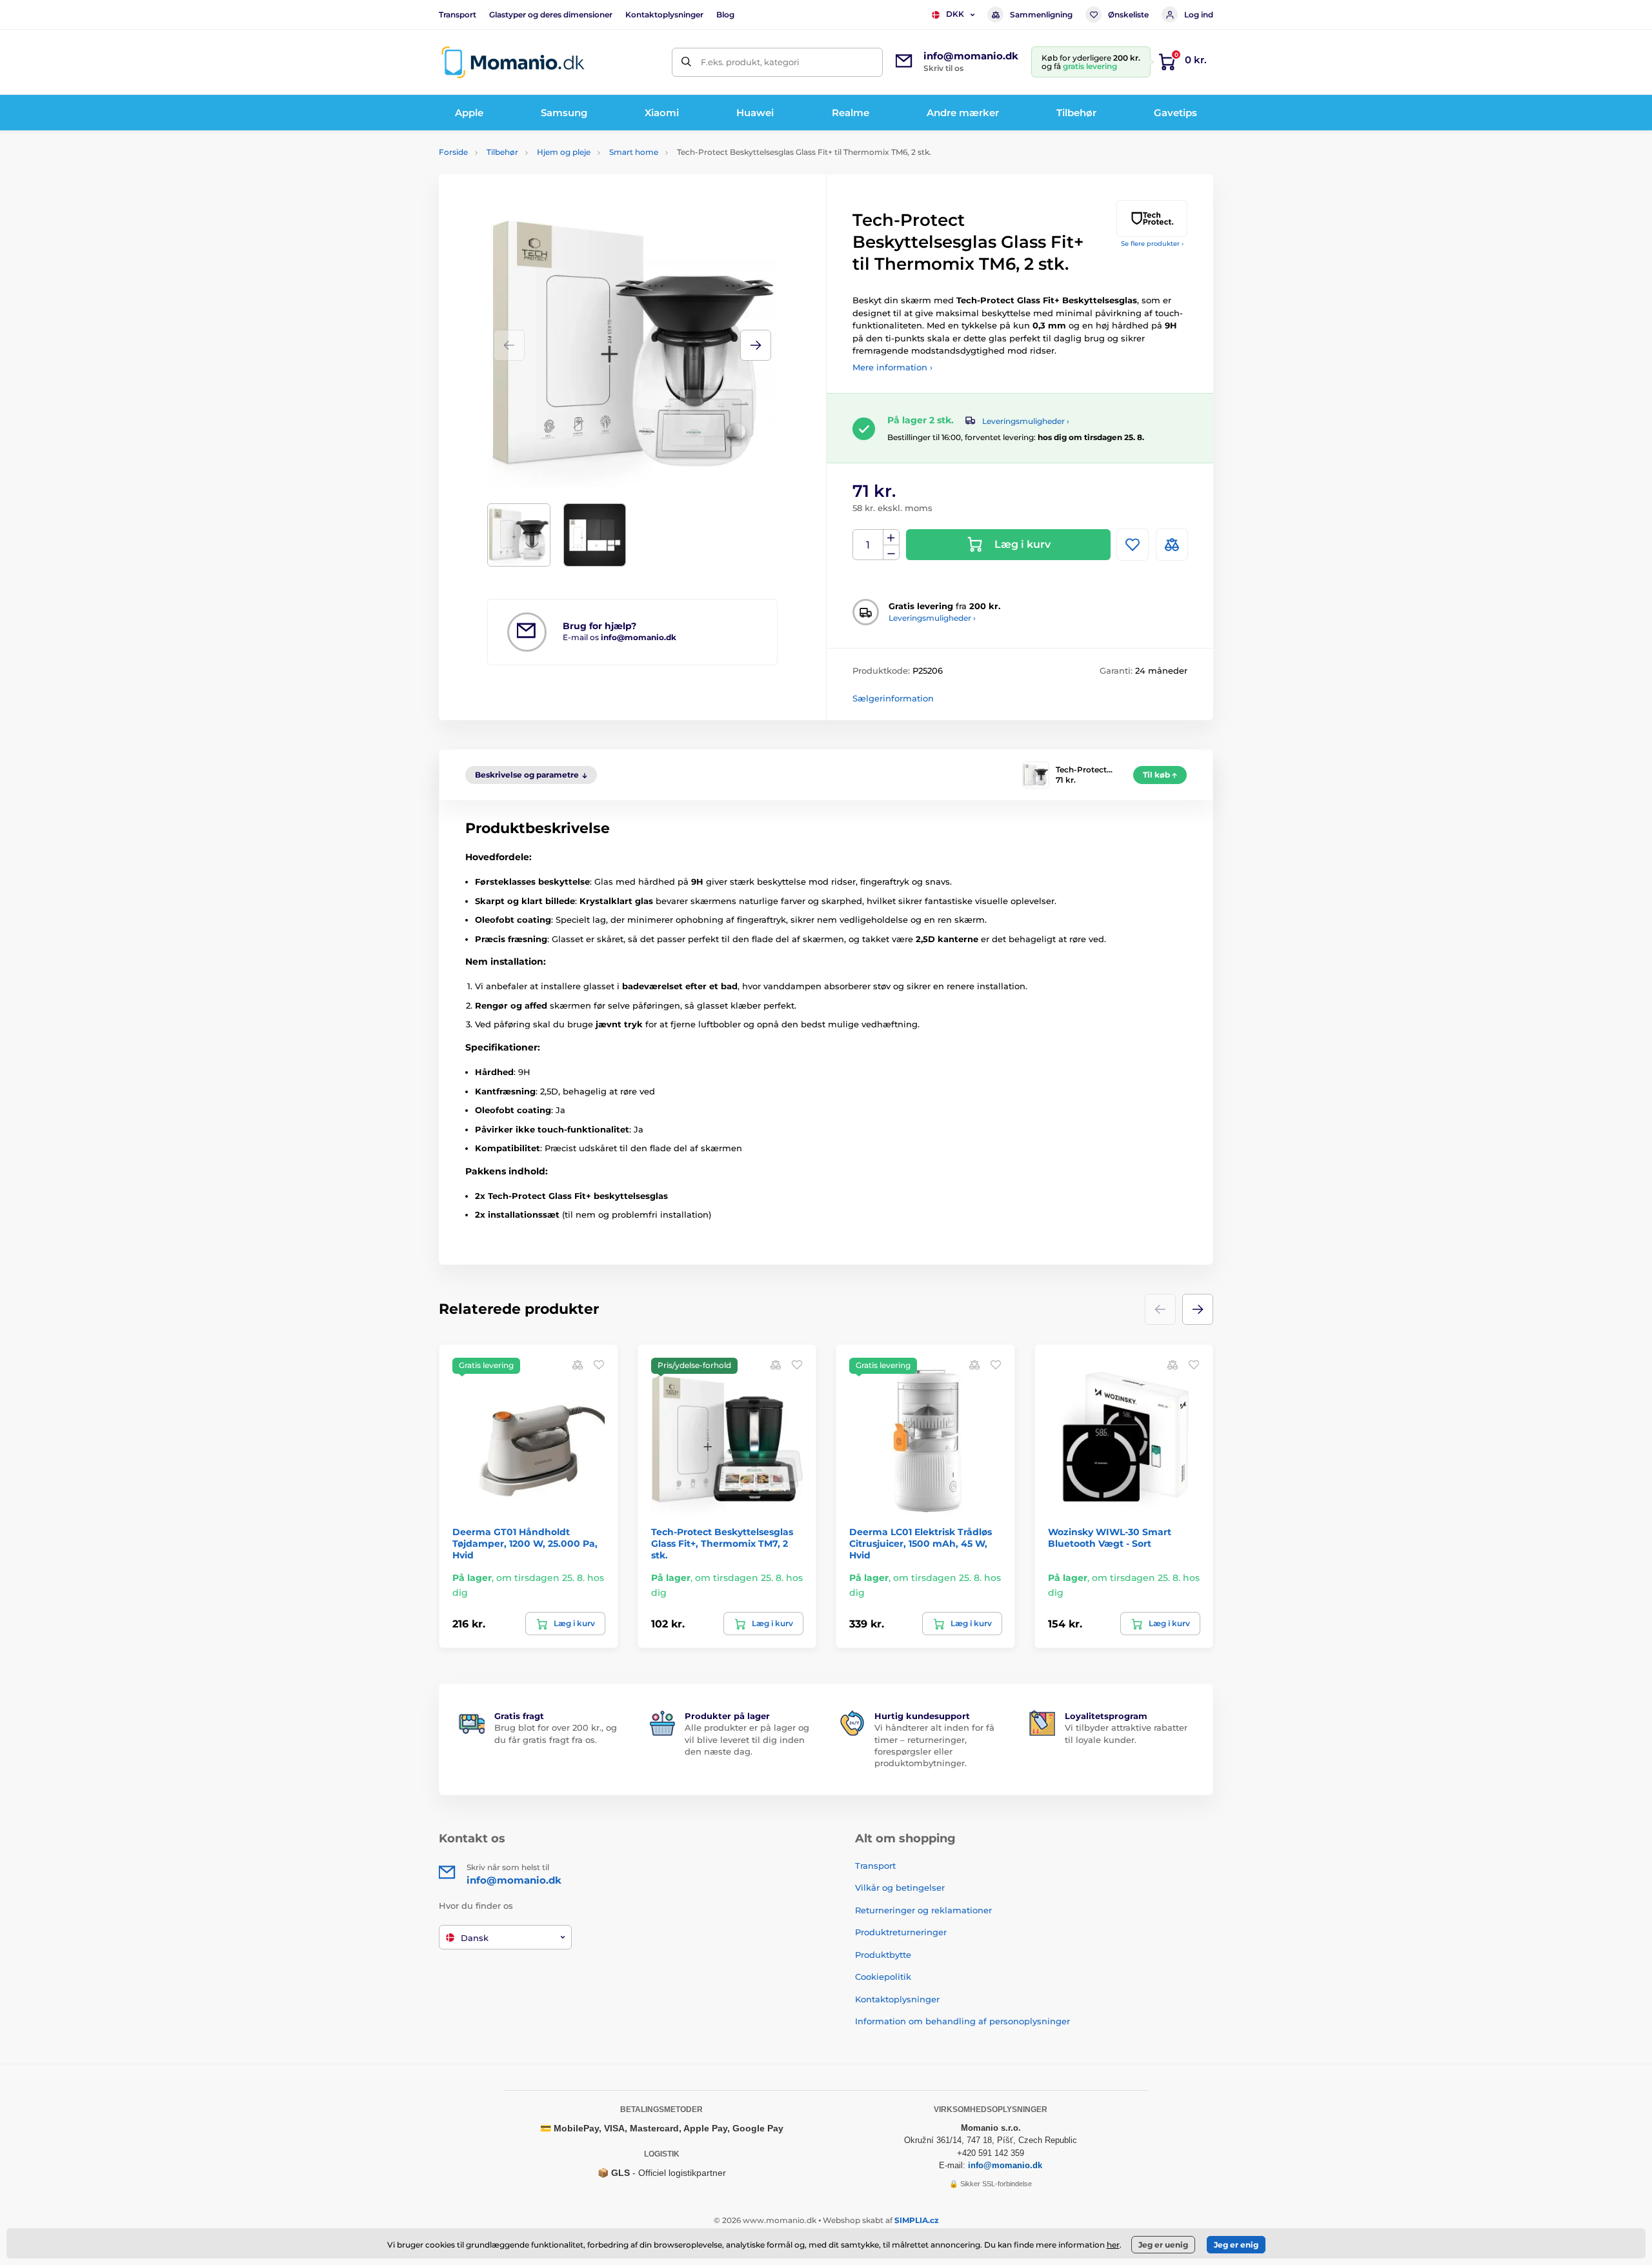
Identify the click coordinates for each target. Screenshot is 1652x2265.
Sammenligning (1041, 15)
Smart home (634, 152)
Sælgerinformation (893, 698)
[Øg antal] (891, 538)
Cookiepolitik (883, 1977)
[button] (756, 345)
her (1113, 2245)
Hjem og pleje (564, 152)
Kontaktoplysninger (664, 15)
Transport (458, 15)
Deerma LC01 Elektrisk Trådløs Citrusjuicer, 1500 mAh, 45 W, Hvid (921, 1544)
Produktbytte (883, 1955)
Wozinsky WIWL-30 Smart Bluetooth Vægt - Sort (1110, 1538)
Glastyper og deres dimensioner (551, 15)
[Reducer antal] (891, 553)
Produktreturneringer (901, 1932)
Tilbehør (502, 152)
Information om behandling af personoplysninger (962, 2021)
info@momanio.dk (1005, 2165)
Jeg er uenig (1163, 2245)
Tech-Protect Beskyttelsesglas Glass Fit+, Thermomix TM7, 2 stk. (722, 1544)
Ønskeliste (1128, 15)
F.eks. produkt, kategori (750, 62)
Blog (725, 15)
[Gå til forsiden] (513, 62)
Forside (453, 152)
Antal (868, 545)
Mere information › (892, 367)
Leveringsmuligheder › (1026, 421)
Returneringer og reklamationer (923, 1910)
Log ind (1199, 15)
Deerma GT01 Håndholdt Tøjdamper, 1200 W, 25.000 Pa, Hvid (525, 1544)
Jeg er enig (1236, 2245)
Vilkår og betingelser (900, 1888)
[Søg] (686, 62)
